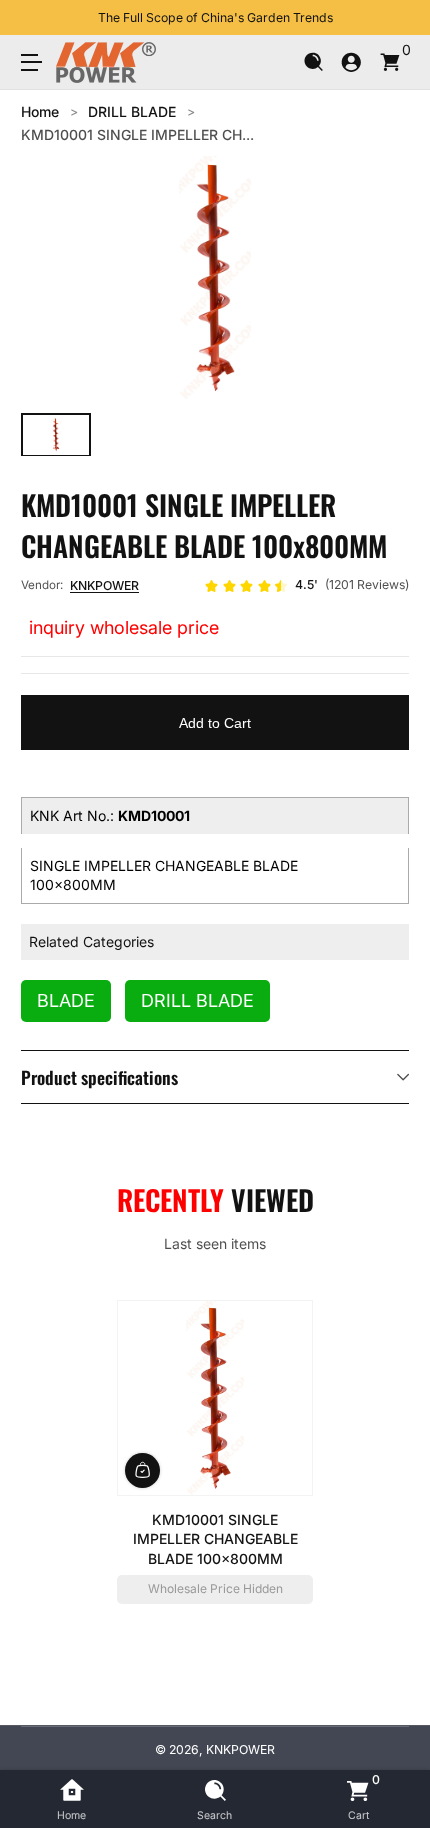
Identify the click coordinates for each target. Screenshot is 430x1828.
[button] (313, 62)
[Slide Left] (35, 18)
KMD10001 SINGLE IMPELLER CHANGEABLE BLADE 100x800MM (215, 1538)
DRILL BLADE (132, 111)
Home (40, 111)
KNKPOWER (104, 585)
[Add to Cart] (142, 1469)
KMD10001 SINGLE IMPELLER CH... (137, 134)
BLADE (66, 1000)
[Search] (313, 62)
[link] (306, 586)
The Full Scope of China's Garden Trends (215, 17)
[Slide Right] (395, 18)
